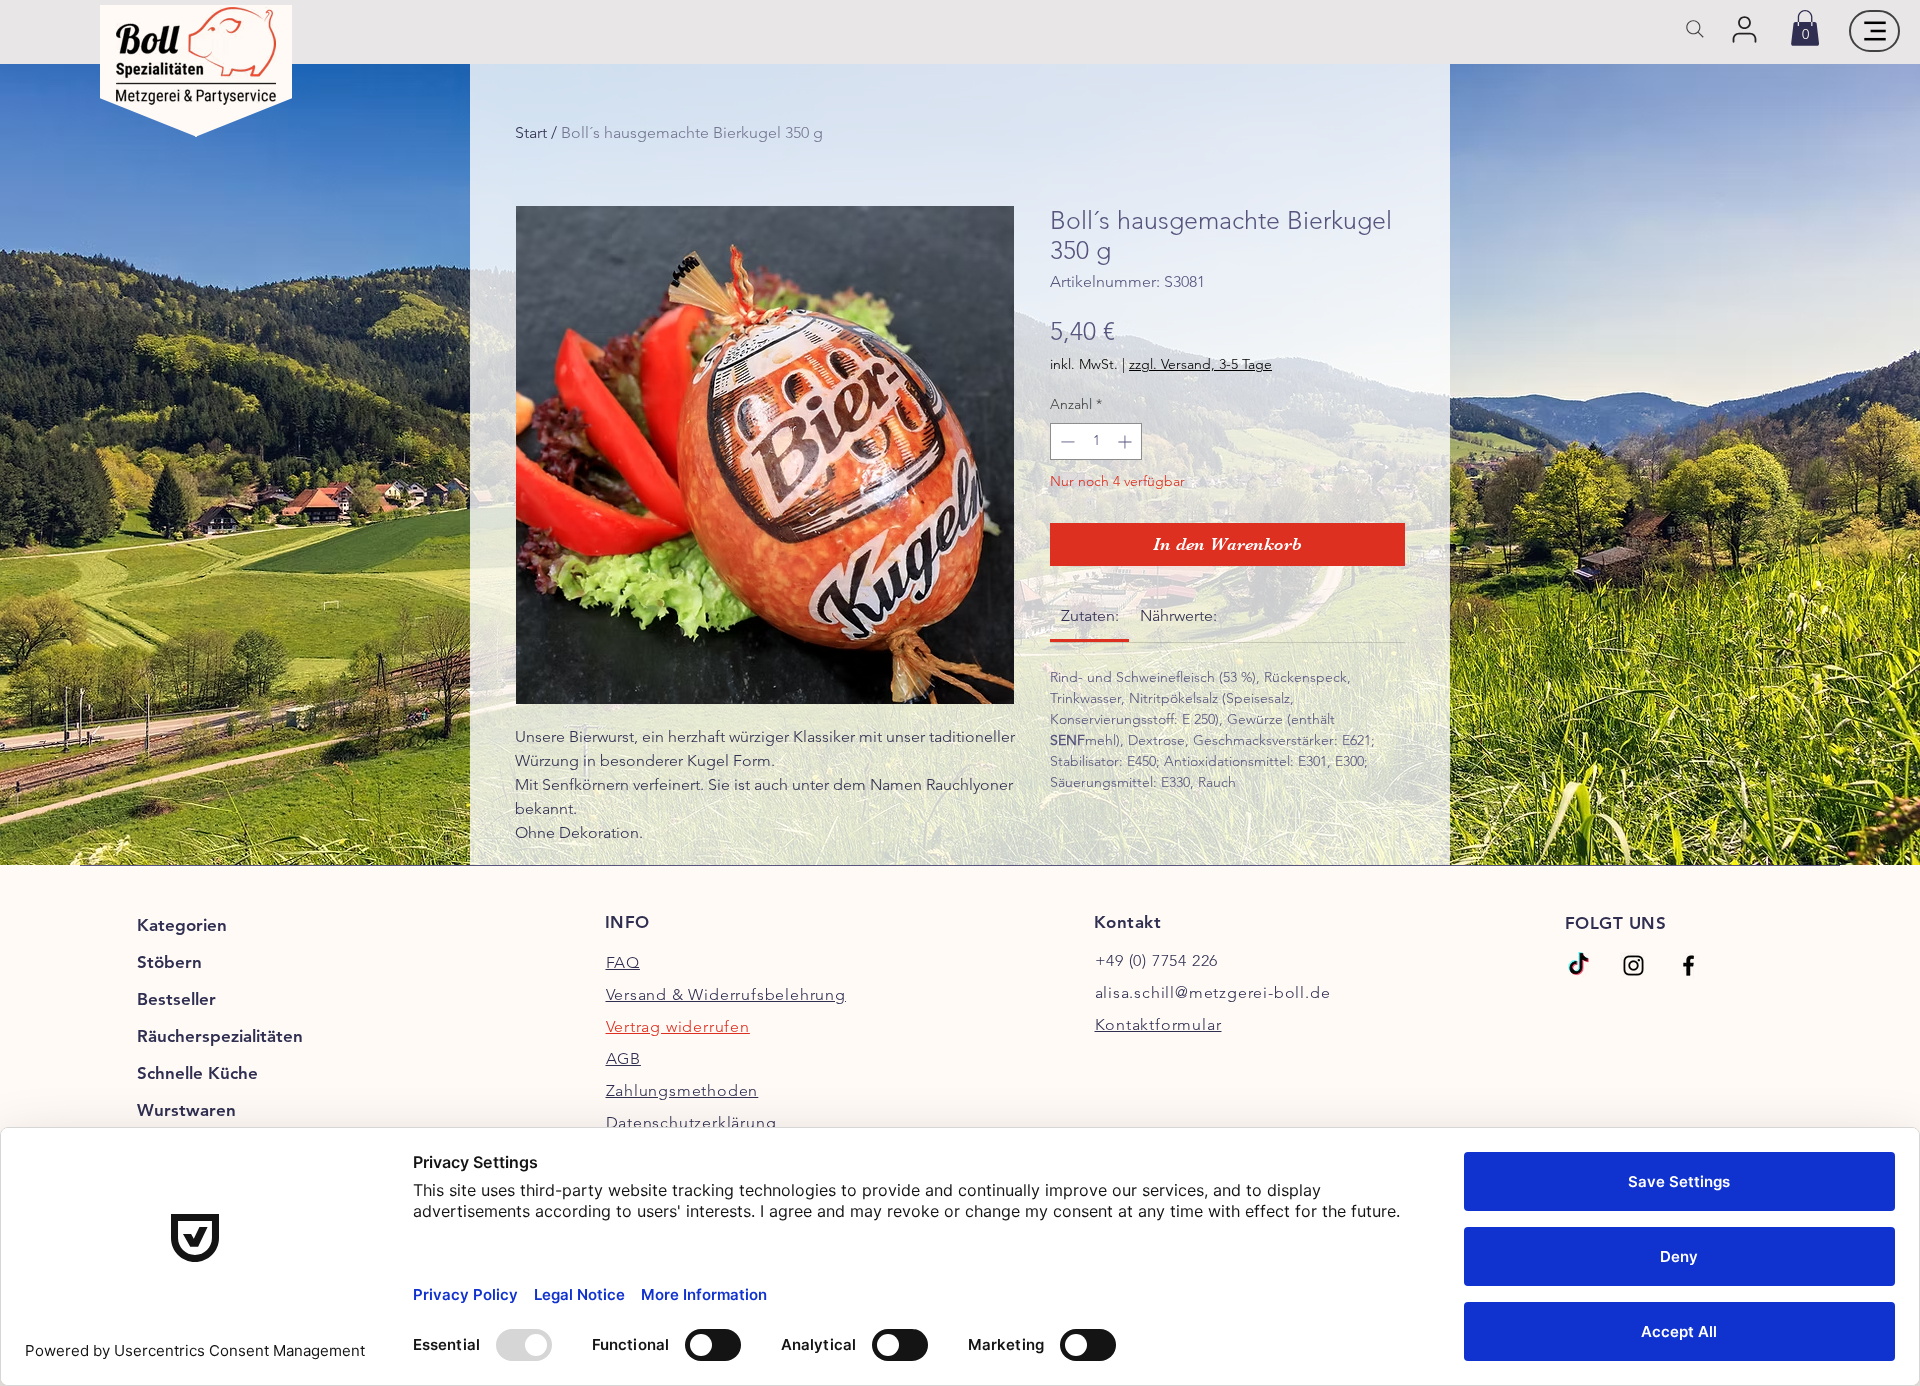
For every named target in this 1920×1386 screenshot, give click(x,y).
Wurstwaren (186, 1110)
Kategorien (182, 925)
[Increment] (1126, 441)
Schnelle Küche (197, 1073)
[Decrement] (1065, 441)
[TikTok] (1578, 965)
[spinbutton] (1096, 441)
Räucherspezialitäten (220, 1036)
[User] (1744, 29)
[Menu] (1874, 31)
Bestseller (176, 999)
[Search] (1694, 29)
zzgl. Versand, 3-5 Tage (1200, 364)
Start (531, 132)
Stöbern (169, 962)
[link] (1805, 28)
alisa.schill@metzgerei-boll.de (1213, 992)
